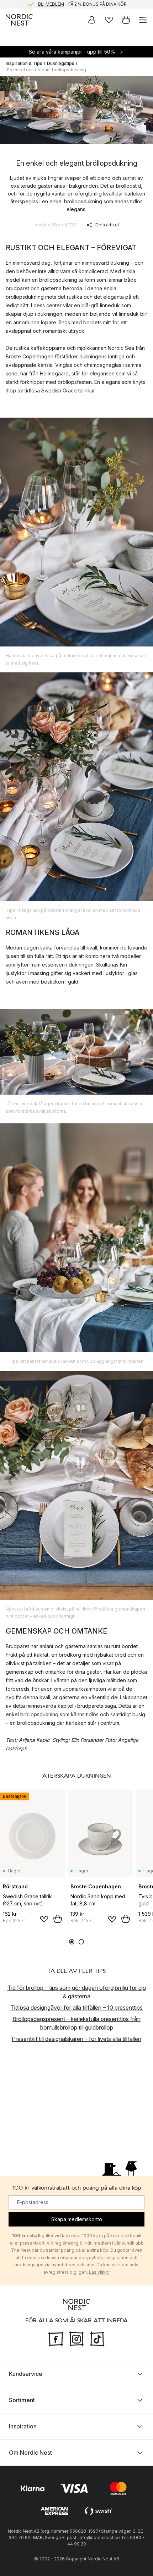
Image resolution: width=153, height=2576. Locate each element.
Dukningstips (61, 63)
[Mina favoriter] (109, 20)
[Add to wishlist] (44, 1919)
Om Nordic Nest (30, 2452)
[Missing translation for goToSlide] (81, 1942)
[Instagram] (76, 2338)
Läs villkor (99, 2272)
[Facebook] (56, 2338)
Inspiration (23, 2426)
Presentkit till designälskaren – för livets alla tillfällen (76, 2039)
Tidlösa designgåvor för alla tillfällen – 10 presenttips (76, 2008)
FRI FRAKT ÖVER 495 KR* (82, 4)
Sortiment (22, 2400)
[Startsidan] (19, 20)
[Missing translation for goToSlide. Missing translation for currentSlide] (72, 1942)
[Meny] (143, 20)
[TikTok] (97, 2338)
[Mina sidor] (92, 20)
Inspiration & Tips (24, 63)
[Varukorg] (126, 20)
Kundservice (26, 2373)
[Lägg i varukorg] (58, 1919)
